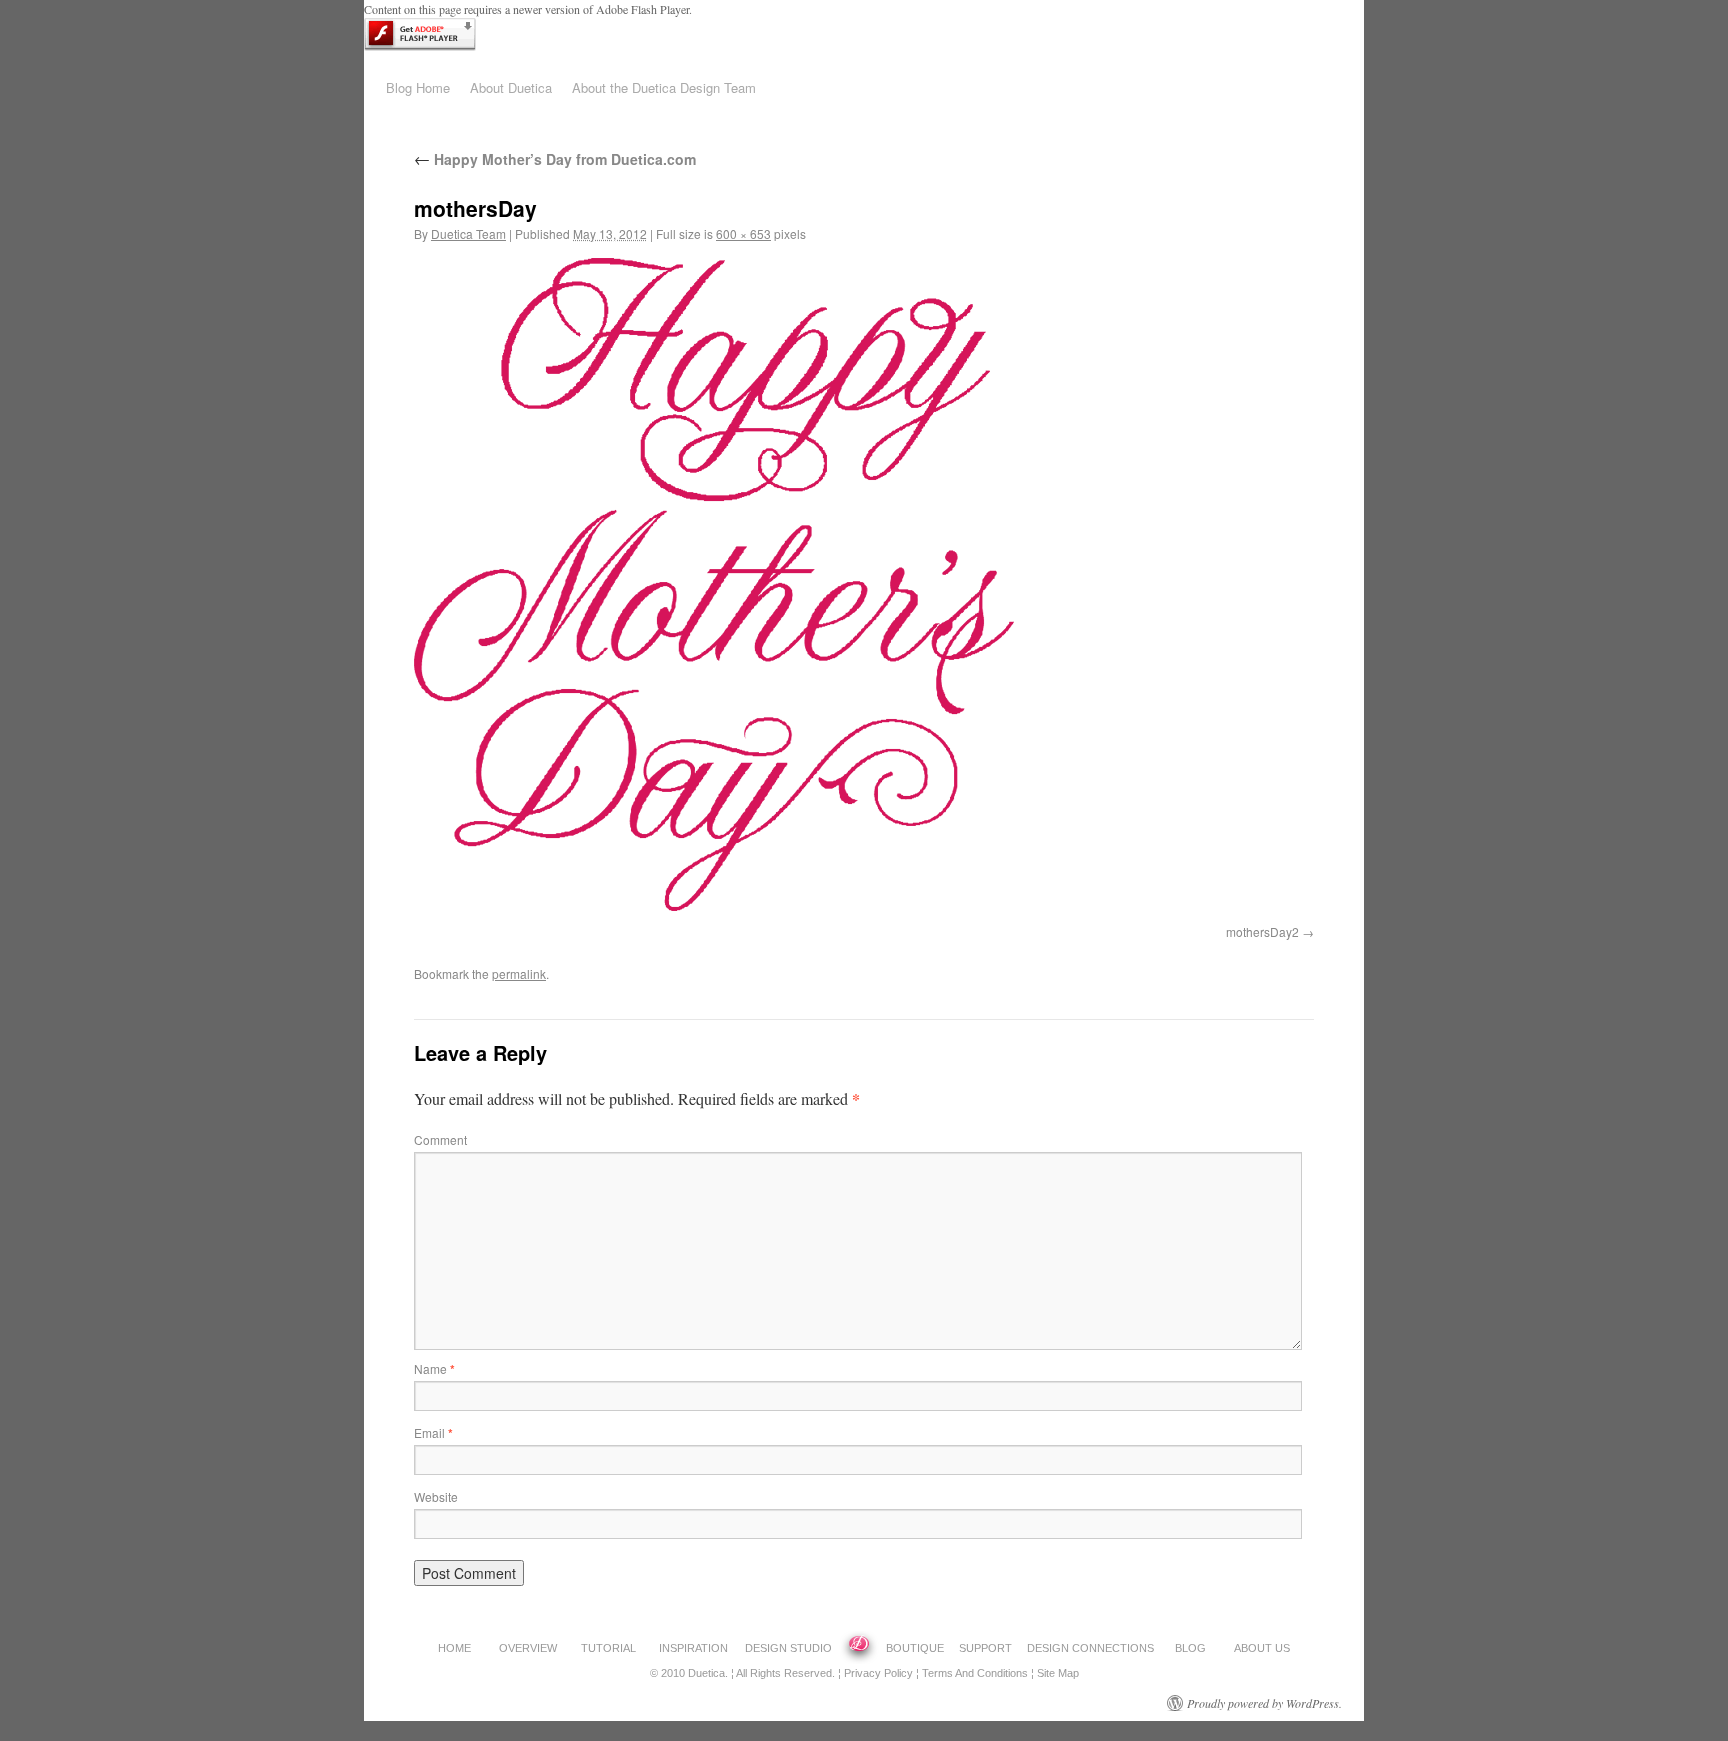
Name (434, 1368)
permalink (519, 973)
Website (436, 1496)
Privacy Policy (878, 1673)
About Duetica (511, 87)
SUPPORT (985, 1648)
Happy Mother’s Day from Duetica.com (555, 159)
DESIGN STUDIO (788, 1648)
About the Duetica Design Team (664, 87)
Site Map (1058, 1673)
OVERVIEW (528, 1648)
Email (433, 1432)
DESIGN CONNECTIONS (1090, 1648)
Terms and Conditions (975, 1673)
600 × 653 (743, 233)
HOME (454, 1648)
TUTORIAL (608, 1648)
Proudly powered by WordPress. (1264, 1703)
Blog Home (418, 87)
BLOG (1190, 1648)
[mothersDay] (714, 904)
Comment (440, 1139)
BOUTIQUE (915, 1648)
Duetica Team (468, 233)
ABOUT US (1262, 1648)
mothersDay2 (1262, 931)
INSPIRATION (693, 1648)
